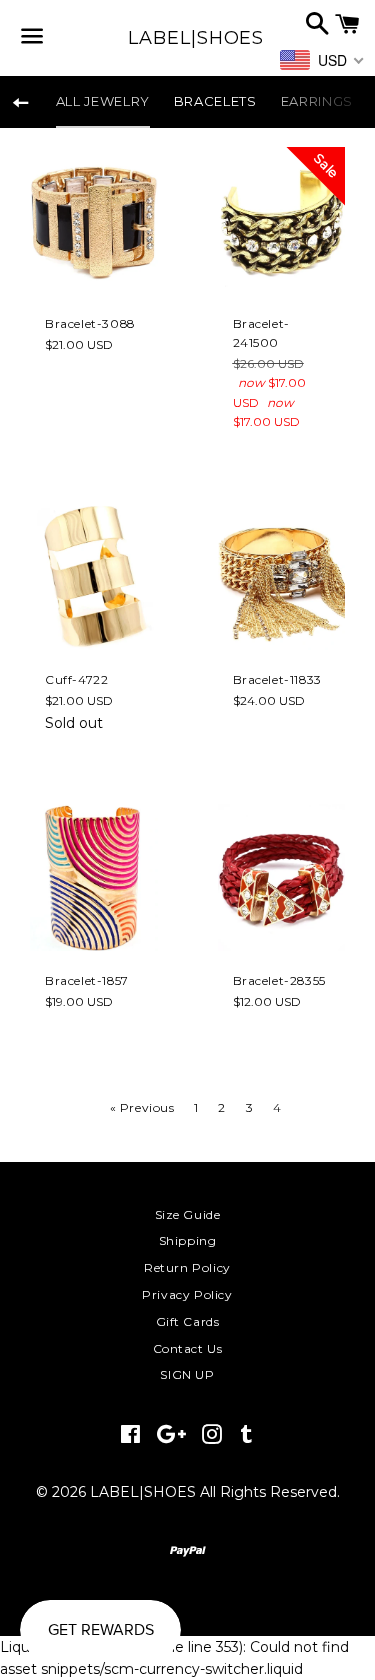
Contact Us (188, 1348)
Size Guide (188, 1214)
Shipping (188, 1240)
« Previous (142, 1108)
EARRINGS (317, 101)
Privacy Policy (187, 1294)
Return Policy (187, 1267)
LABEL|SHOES (187, 38)
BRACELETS (215, 101)
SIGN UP (187, 1374)
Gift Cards (188, 1321)
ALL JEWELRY (103, 101)
